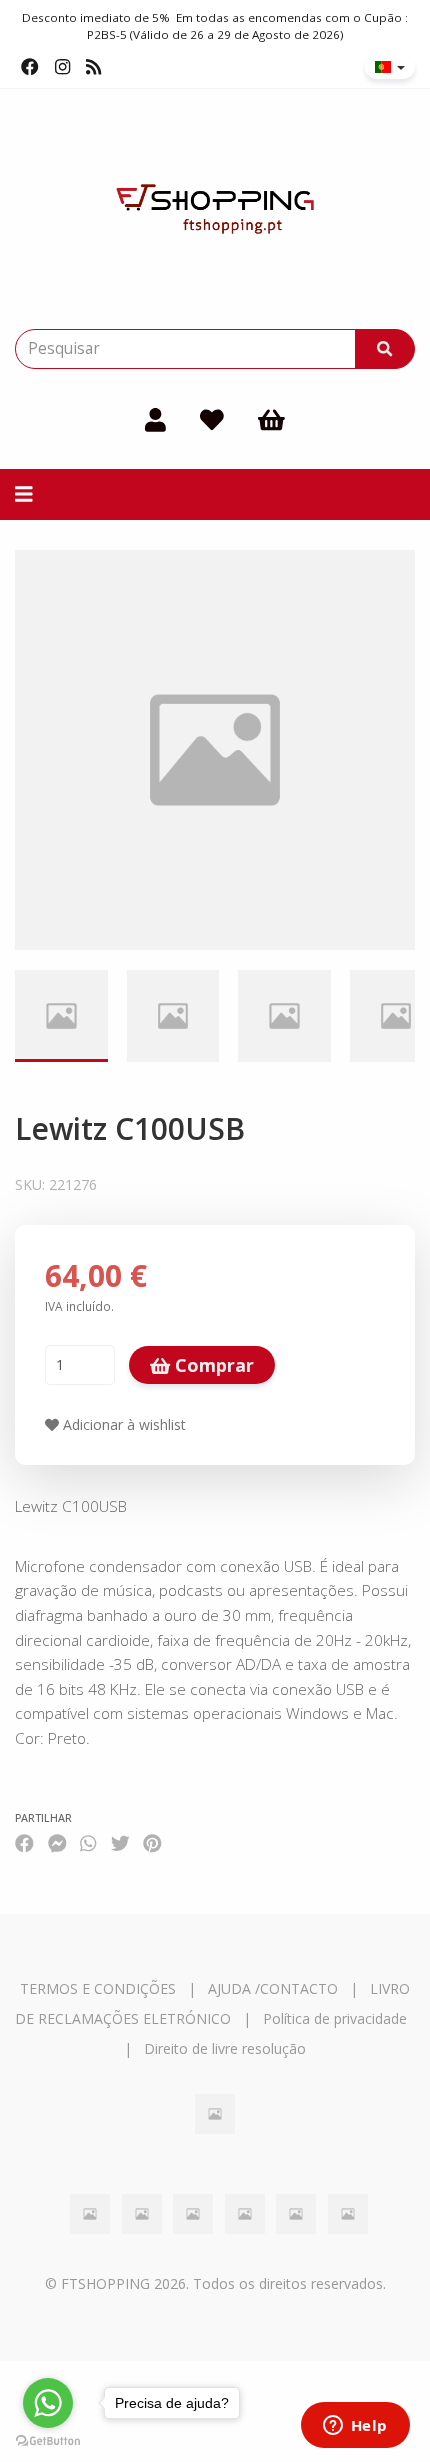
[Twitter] (120, 1843)
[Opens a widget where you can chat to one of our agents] (355, 2427)
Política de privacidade (335, 2018)
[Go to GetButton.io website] (48, 2441)
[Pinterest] (152, 1843)
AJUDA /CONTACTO (273, 1988)
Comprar (212, 1365)
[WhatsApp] (88, 1843)
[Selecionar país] (390, 67)
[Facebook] (30, 67)
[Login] (155, 419)
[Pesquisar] (385, 349)
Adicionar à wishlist (122, 1424)
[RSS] (93, 67)
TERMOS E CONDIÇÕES (98, 1988)
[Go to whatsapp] (48, 2403)
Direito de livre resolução (225, 2048)
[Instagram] (62, 67)
